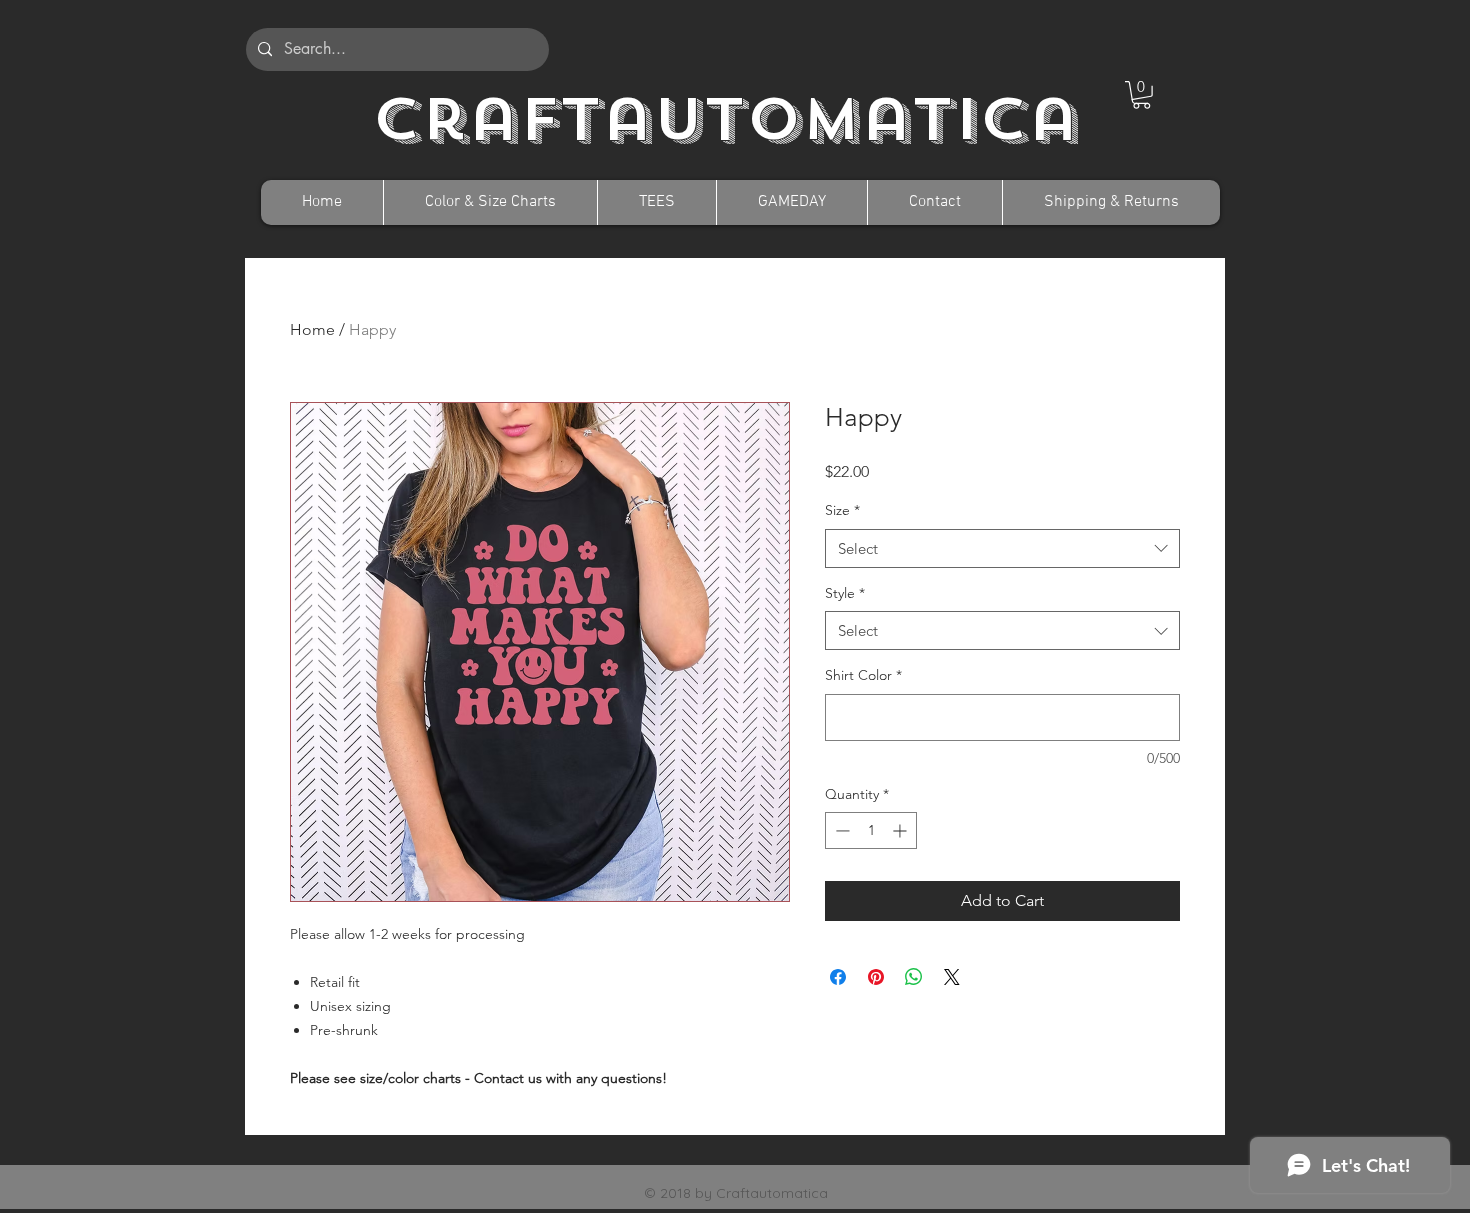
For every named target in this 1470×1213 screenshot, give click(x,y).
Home (312, 329)
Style (845, 593)
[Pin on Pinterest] (876, 977)
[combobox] (1002, 548)
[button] (1141, 95)
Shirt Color (863, 675)
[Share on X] (952, 977)
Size (842, 510)
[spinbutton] (871, 830)
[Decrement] (840, 830)
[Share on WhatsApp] (914, 977)
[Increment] (901, 830)
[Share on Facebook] (838, 977)
